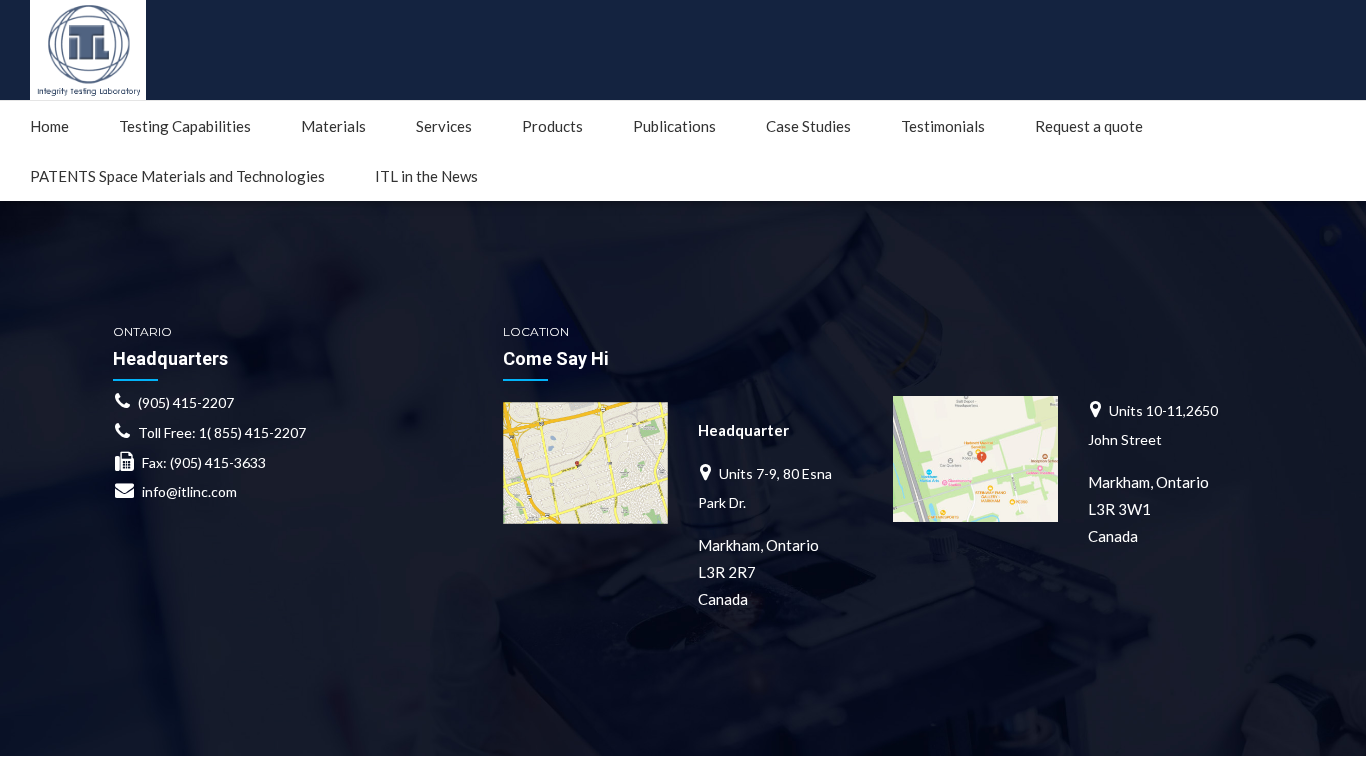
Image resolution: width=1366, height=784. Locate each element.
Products (552, 126)
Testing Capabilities (185, 126)
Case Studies (808, 126)
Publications (674, 126)
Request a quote (1089, 126)
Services (444, 126)
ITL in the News (426, 176)
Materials (333, 126)
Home (49, 126)
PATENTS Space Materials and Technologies (177, 176)
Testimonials (943, 126)
